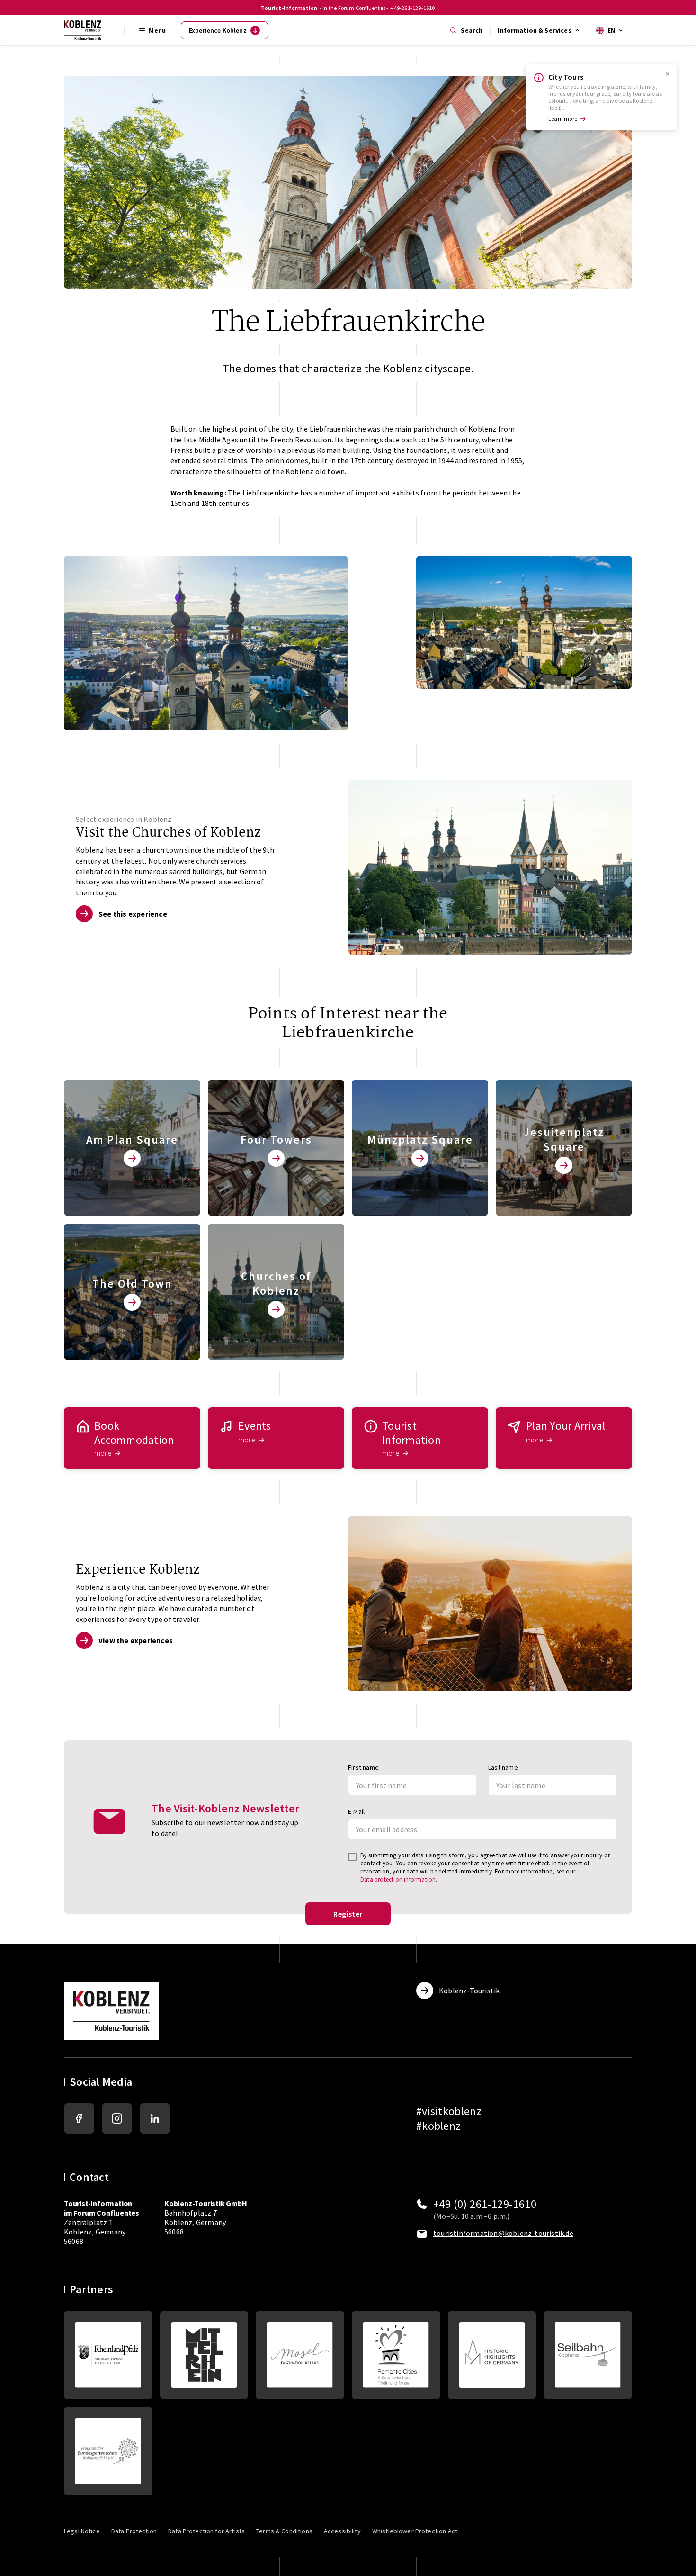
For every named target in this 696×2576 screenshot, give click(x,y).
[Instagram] (117, 2118)
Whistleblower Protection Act (415, 2531)
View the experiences (136, 1640)
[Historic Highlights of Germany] (492, 2355)
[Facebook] (79, 2118)
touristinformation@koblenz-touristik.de (503, 2233)
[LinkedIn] (155, 2118)
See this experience (133, 914)
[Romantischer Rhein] (204, 2355)
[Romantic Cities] (396, 2355)
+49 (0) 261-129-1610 (485, 2204)
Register (348, 1914)
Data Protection (134, 2531)
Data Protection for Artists (206, 2531)
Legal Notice (82, 2531)
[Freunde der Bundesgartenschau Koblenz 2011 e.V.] (108, 2451)
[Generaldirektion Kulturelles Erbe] (108, 2355)
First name (363, 1767)
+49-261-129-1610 (412, 8)
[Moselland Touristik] (300, 2355)
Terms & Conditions (284, 2531)
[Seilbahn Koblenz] (588, 2355)
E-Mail (356, 1811)
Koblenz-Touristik (469, 1991)
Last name (503, 1767)
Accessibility (342, 2531)
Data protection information (398, 1879)
